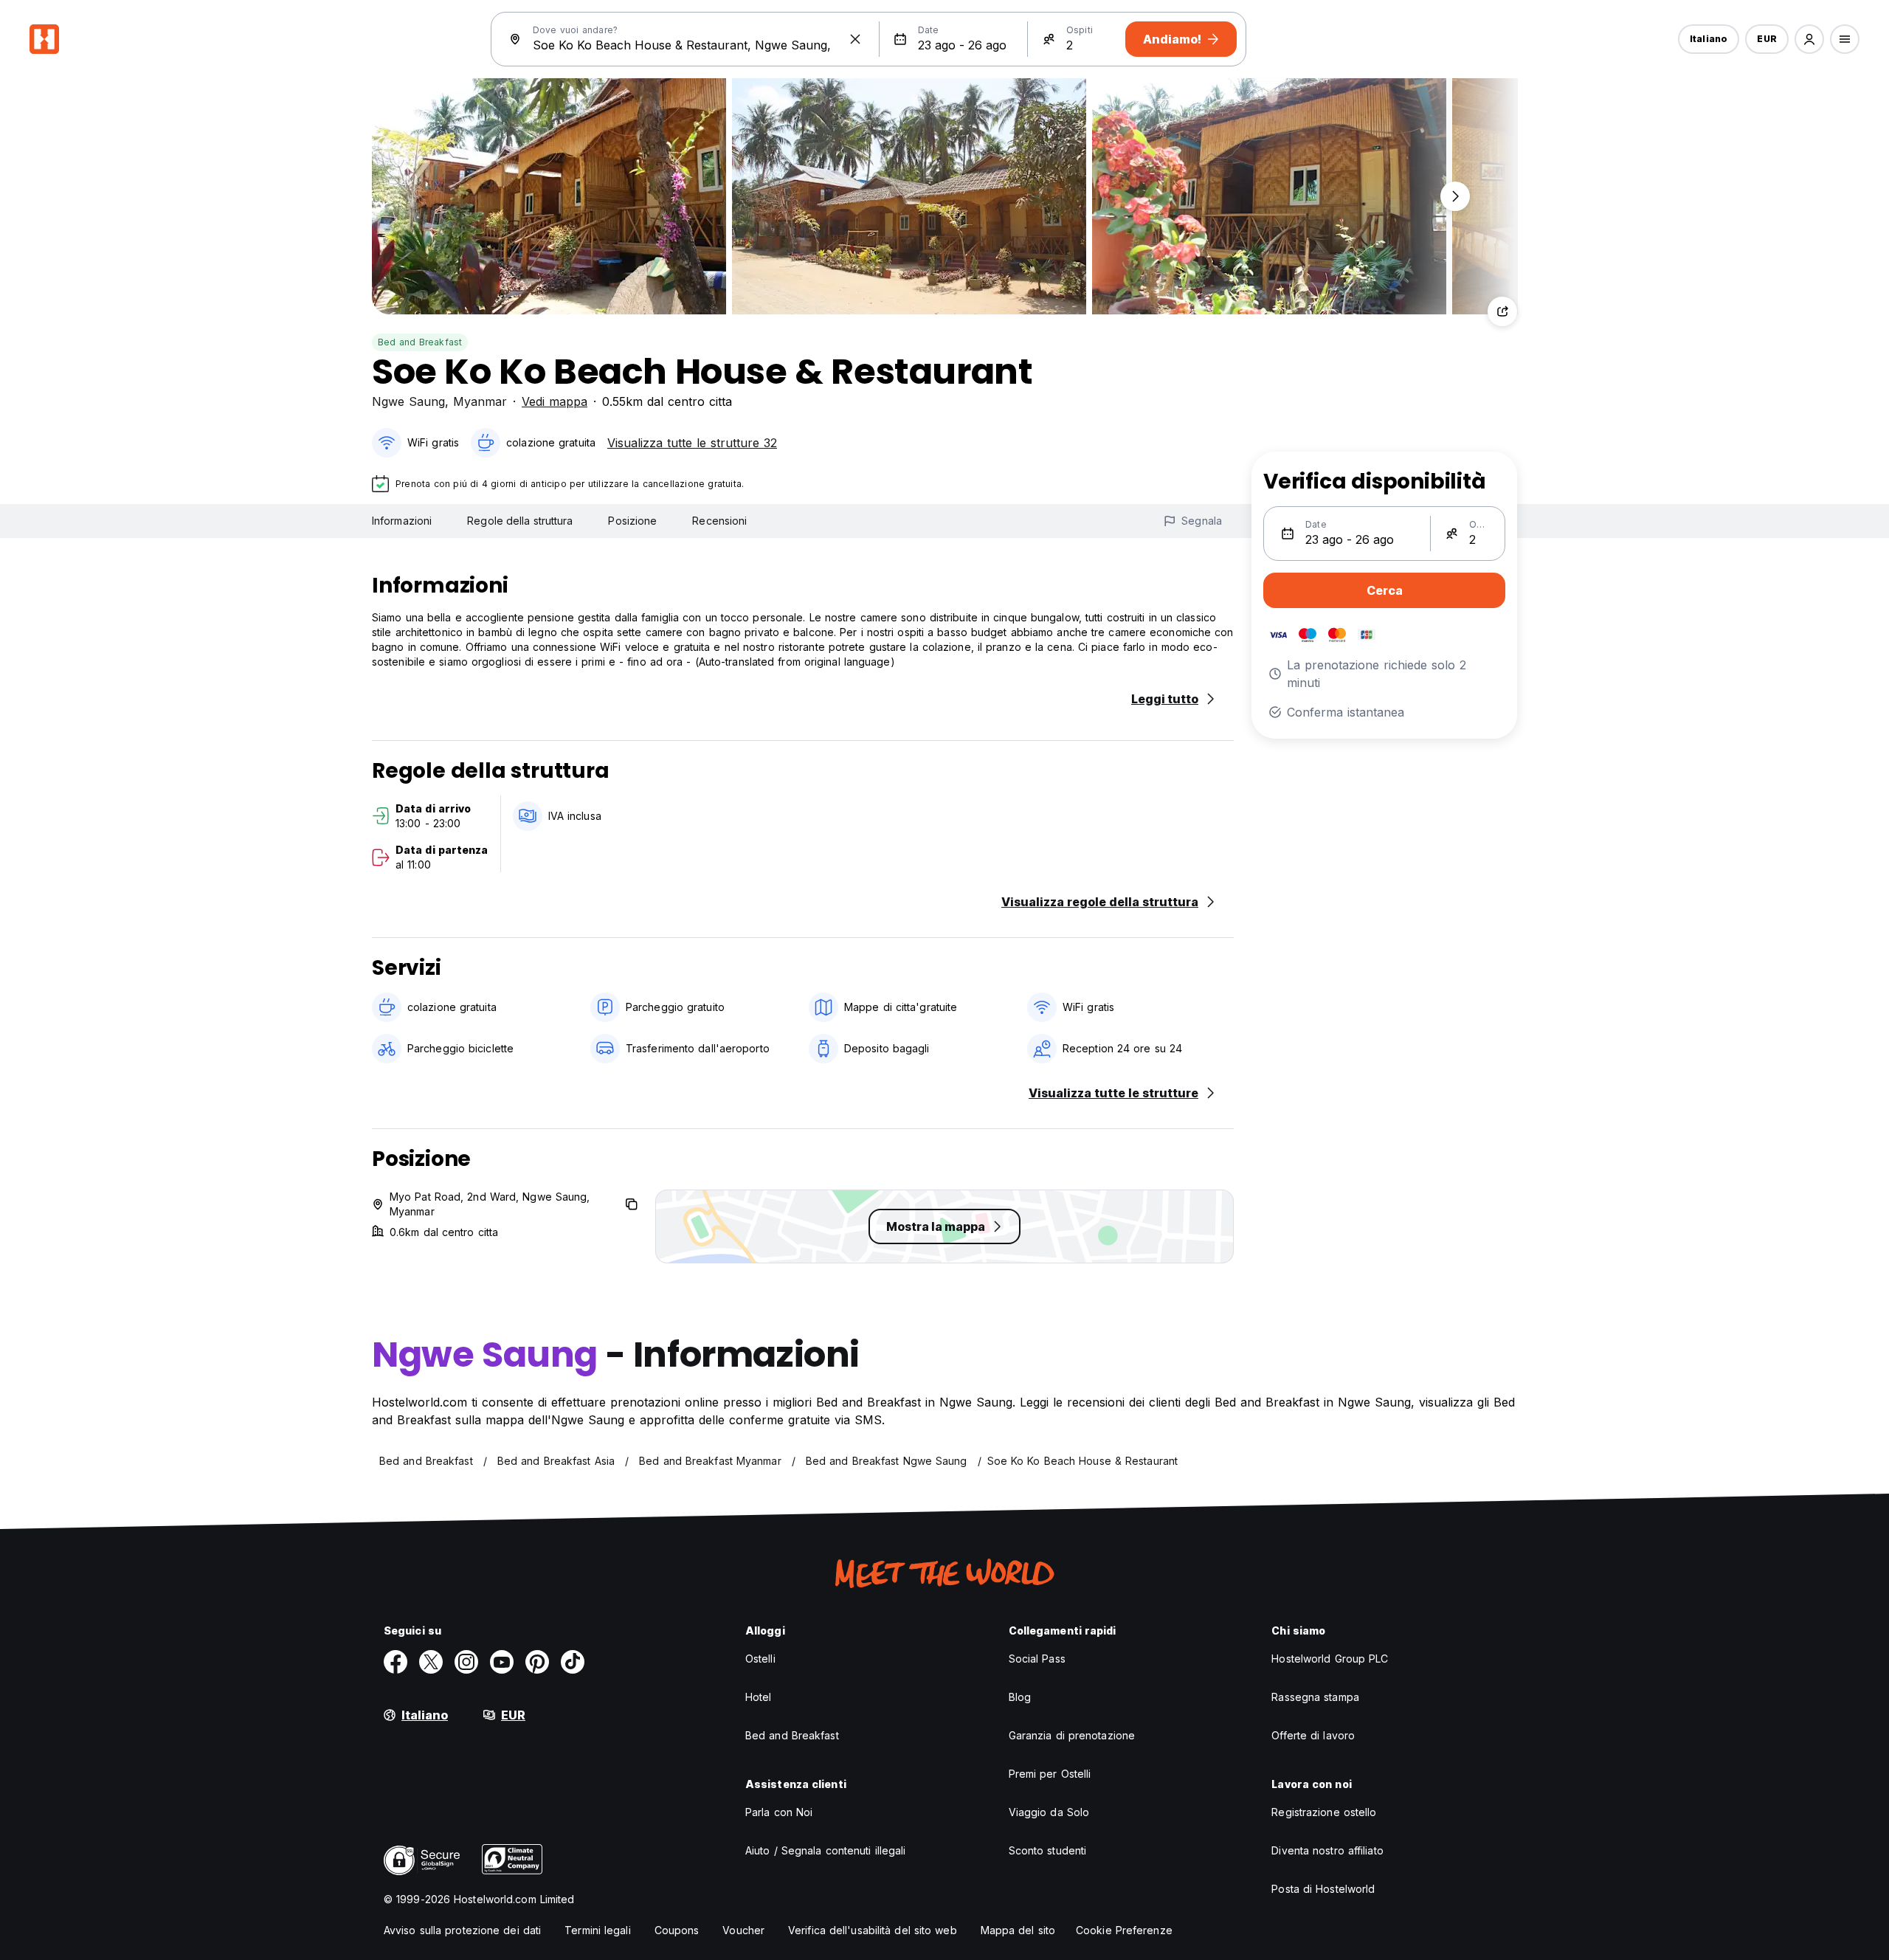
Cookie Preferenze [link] (1124, 1930)
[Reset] (855, 39)
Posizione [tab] (632, 521)
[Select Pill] (1809, 39)
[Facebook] (396, 1662)
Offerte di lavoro (1313, 1735)
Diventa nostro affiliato (1327, 1850)
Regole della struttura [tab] (520, 521)
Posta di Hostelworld (1323, 1889)
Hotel (759, 1697)
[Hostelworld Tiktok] (573, 1662)
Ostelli (760, 1659)
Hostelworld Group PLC (1330, 1659)
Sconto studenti (1048, 1850)
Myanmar (480, 401)
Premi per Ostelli (1050, 1774)
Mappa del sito (1018, 1930)
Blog (1020, 1697)
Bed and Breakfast (420, 342)
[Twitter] (431, 1662)
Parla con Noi (779, 1812)
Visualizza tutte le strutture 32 (692, 443)
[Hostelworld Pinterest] (537, 1662)
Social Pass (1037, 1659)
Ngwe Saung (408, 401)
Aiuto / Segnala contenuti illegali (825, 1850)
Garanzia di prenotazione (1072, 1735)
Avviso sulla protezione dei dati (462, 1930)
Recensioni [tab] (719, 521)
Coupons (677, 1930)
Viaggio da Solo (1049, 1812)
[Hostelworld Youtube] (502, 1662)
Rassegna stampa (1315, 1697)
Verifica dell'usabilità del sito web (873, 1930)
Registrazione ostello (1324, 1812)
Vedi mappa (555, 401)
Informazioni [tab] (402, 521)
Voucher (743, 1930)
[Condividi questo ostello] (1502, 311)
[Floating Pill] (1455, 196)
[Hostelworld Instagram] (466, 1662)
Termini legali (597, 1930)
